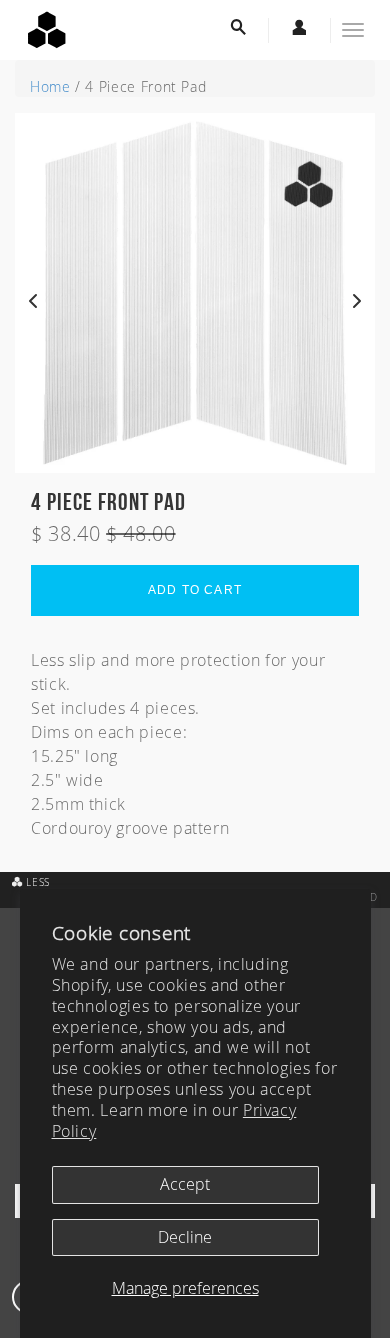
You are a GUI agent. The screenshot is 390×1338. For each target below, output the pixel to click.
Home (50, 86)
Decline (185, 1237)
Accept (185, 1184)
